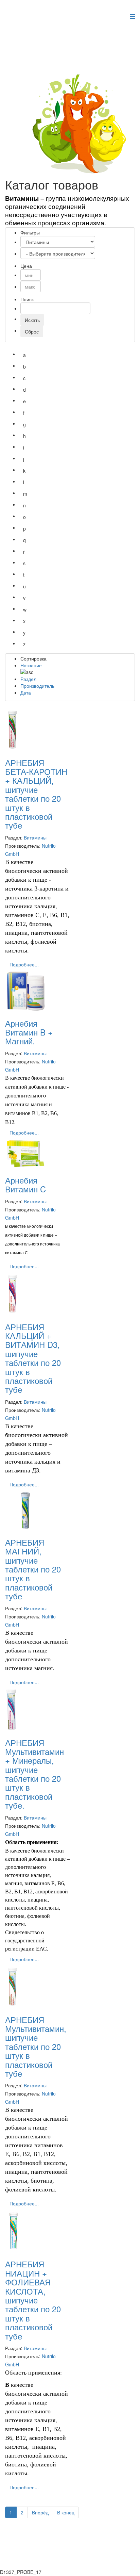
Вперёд (40, 2512)
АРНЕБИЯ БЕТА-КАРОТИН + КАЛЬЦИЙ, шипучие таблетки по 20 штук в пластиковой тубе (36, 794)
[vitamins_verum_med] (82, 124)
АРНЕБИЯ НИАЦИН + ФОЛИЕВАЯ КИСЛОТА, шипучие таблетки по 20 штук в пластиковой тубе (33, 2300)
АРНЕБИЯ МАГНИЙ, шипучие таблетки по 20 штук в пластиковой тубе (33, 1569)
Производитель (37, 686)
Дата (26, 692)
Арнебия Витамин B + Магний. (29, 1032)
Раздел (28, 679)
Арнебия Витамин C (25, 1184)
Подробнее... (24, 964)
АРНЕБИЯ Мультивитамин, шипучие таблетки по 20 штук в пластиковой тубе (36, 2046)
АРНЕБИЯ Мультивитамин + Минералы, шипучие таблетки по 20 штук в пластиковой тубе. (34, 1774)
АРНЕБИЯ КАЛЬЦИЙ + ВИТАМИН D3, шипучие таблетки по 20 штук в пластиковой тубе (33, 1358)
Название (31, 665)
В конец (66, 2512)
